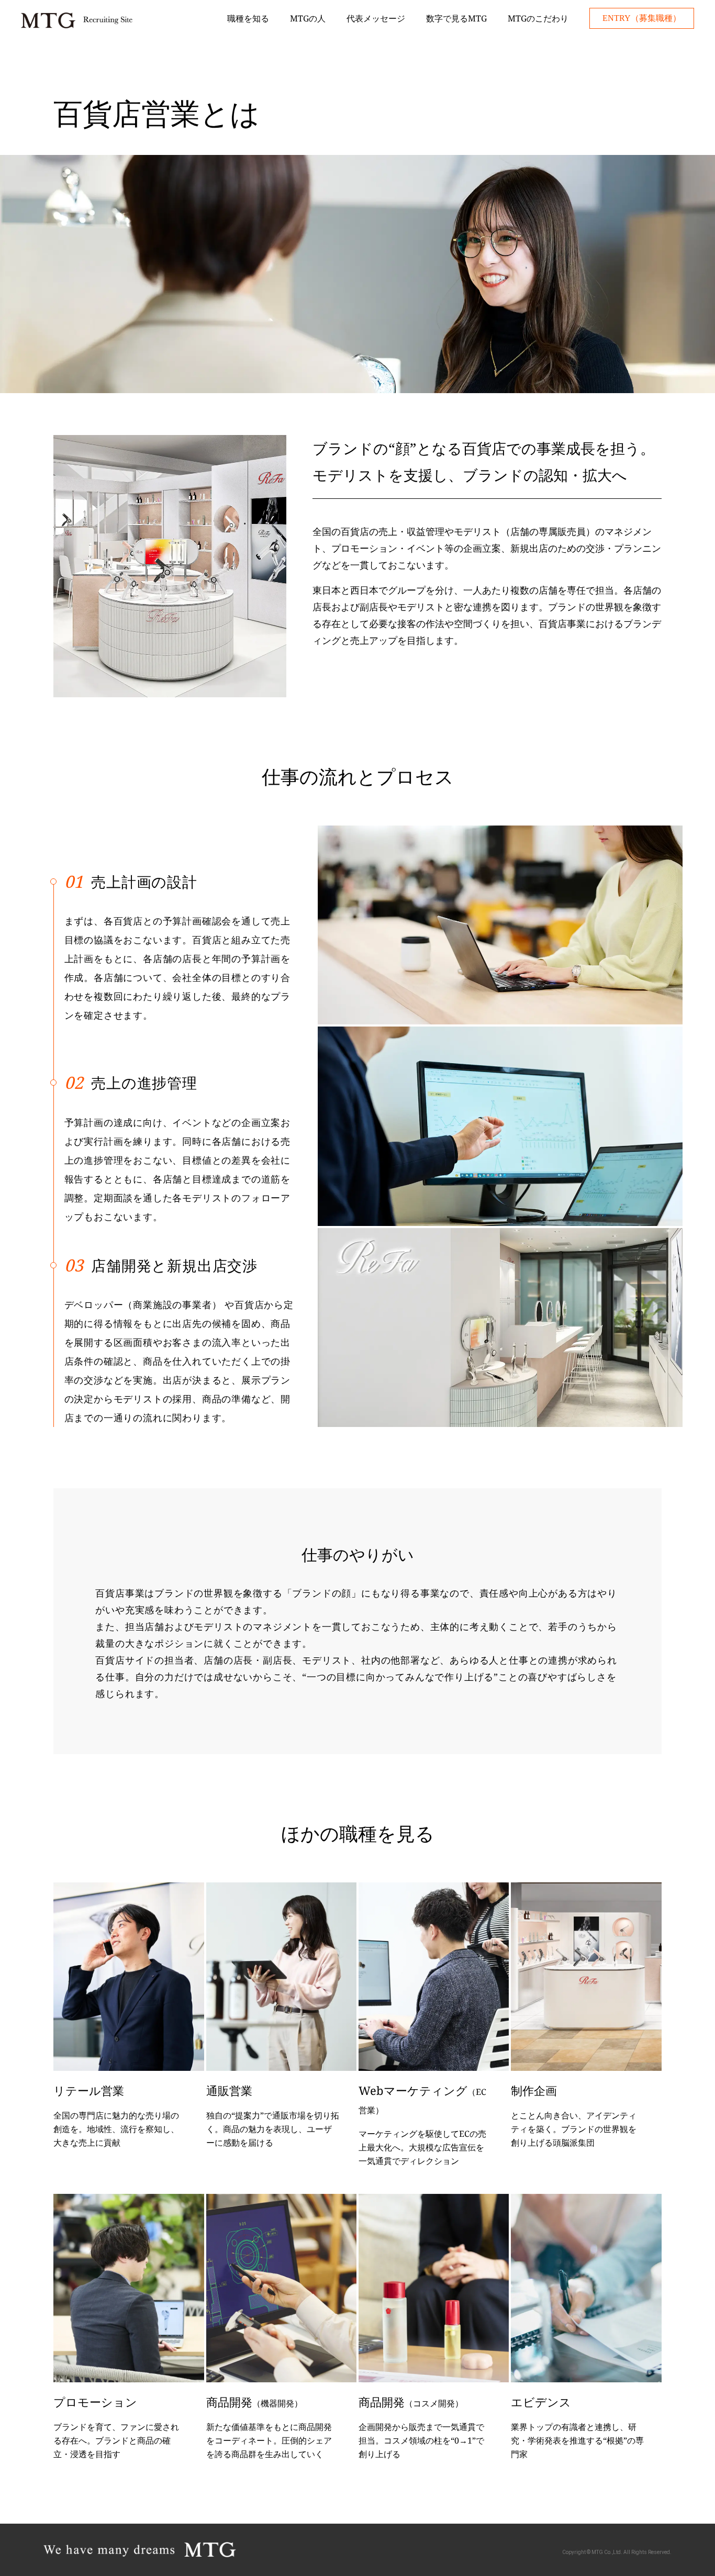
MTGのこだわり (538, 18)
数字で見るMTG (456, 18)
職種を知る (248, 18)
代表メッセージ (376, 18)
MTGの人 (308, 18)
